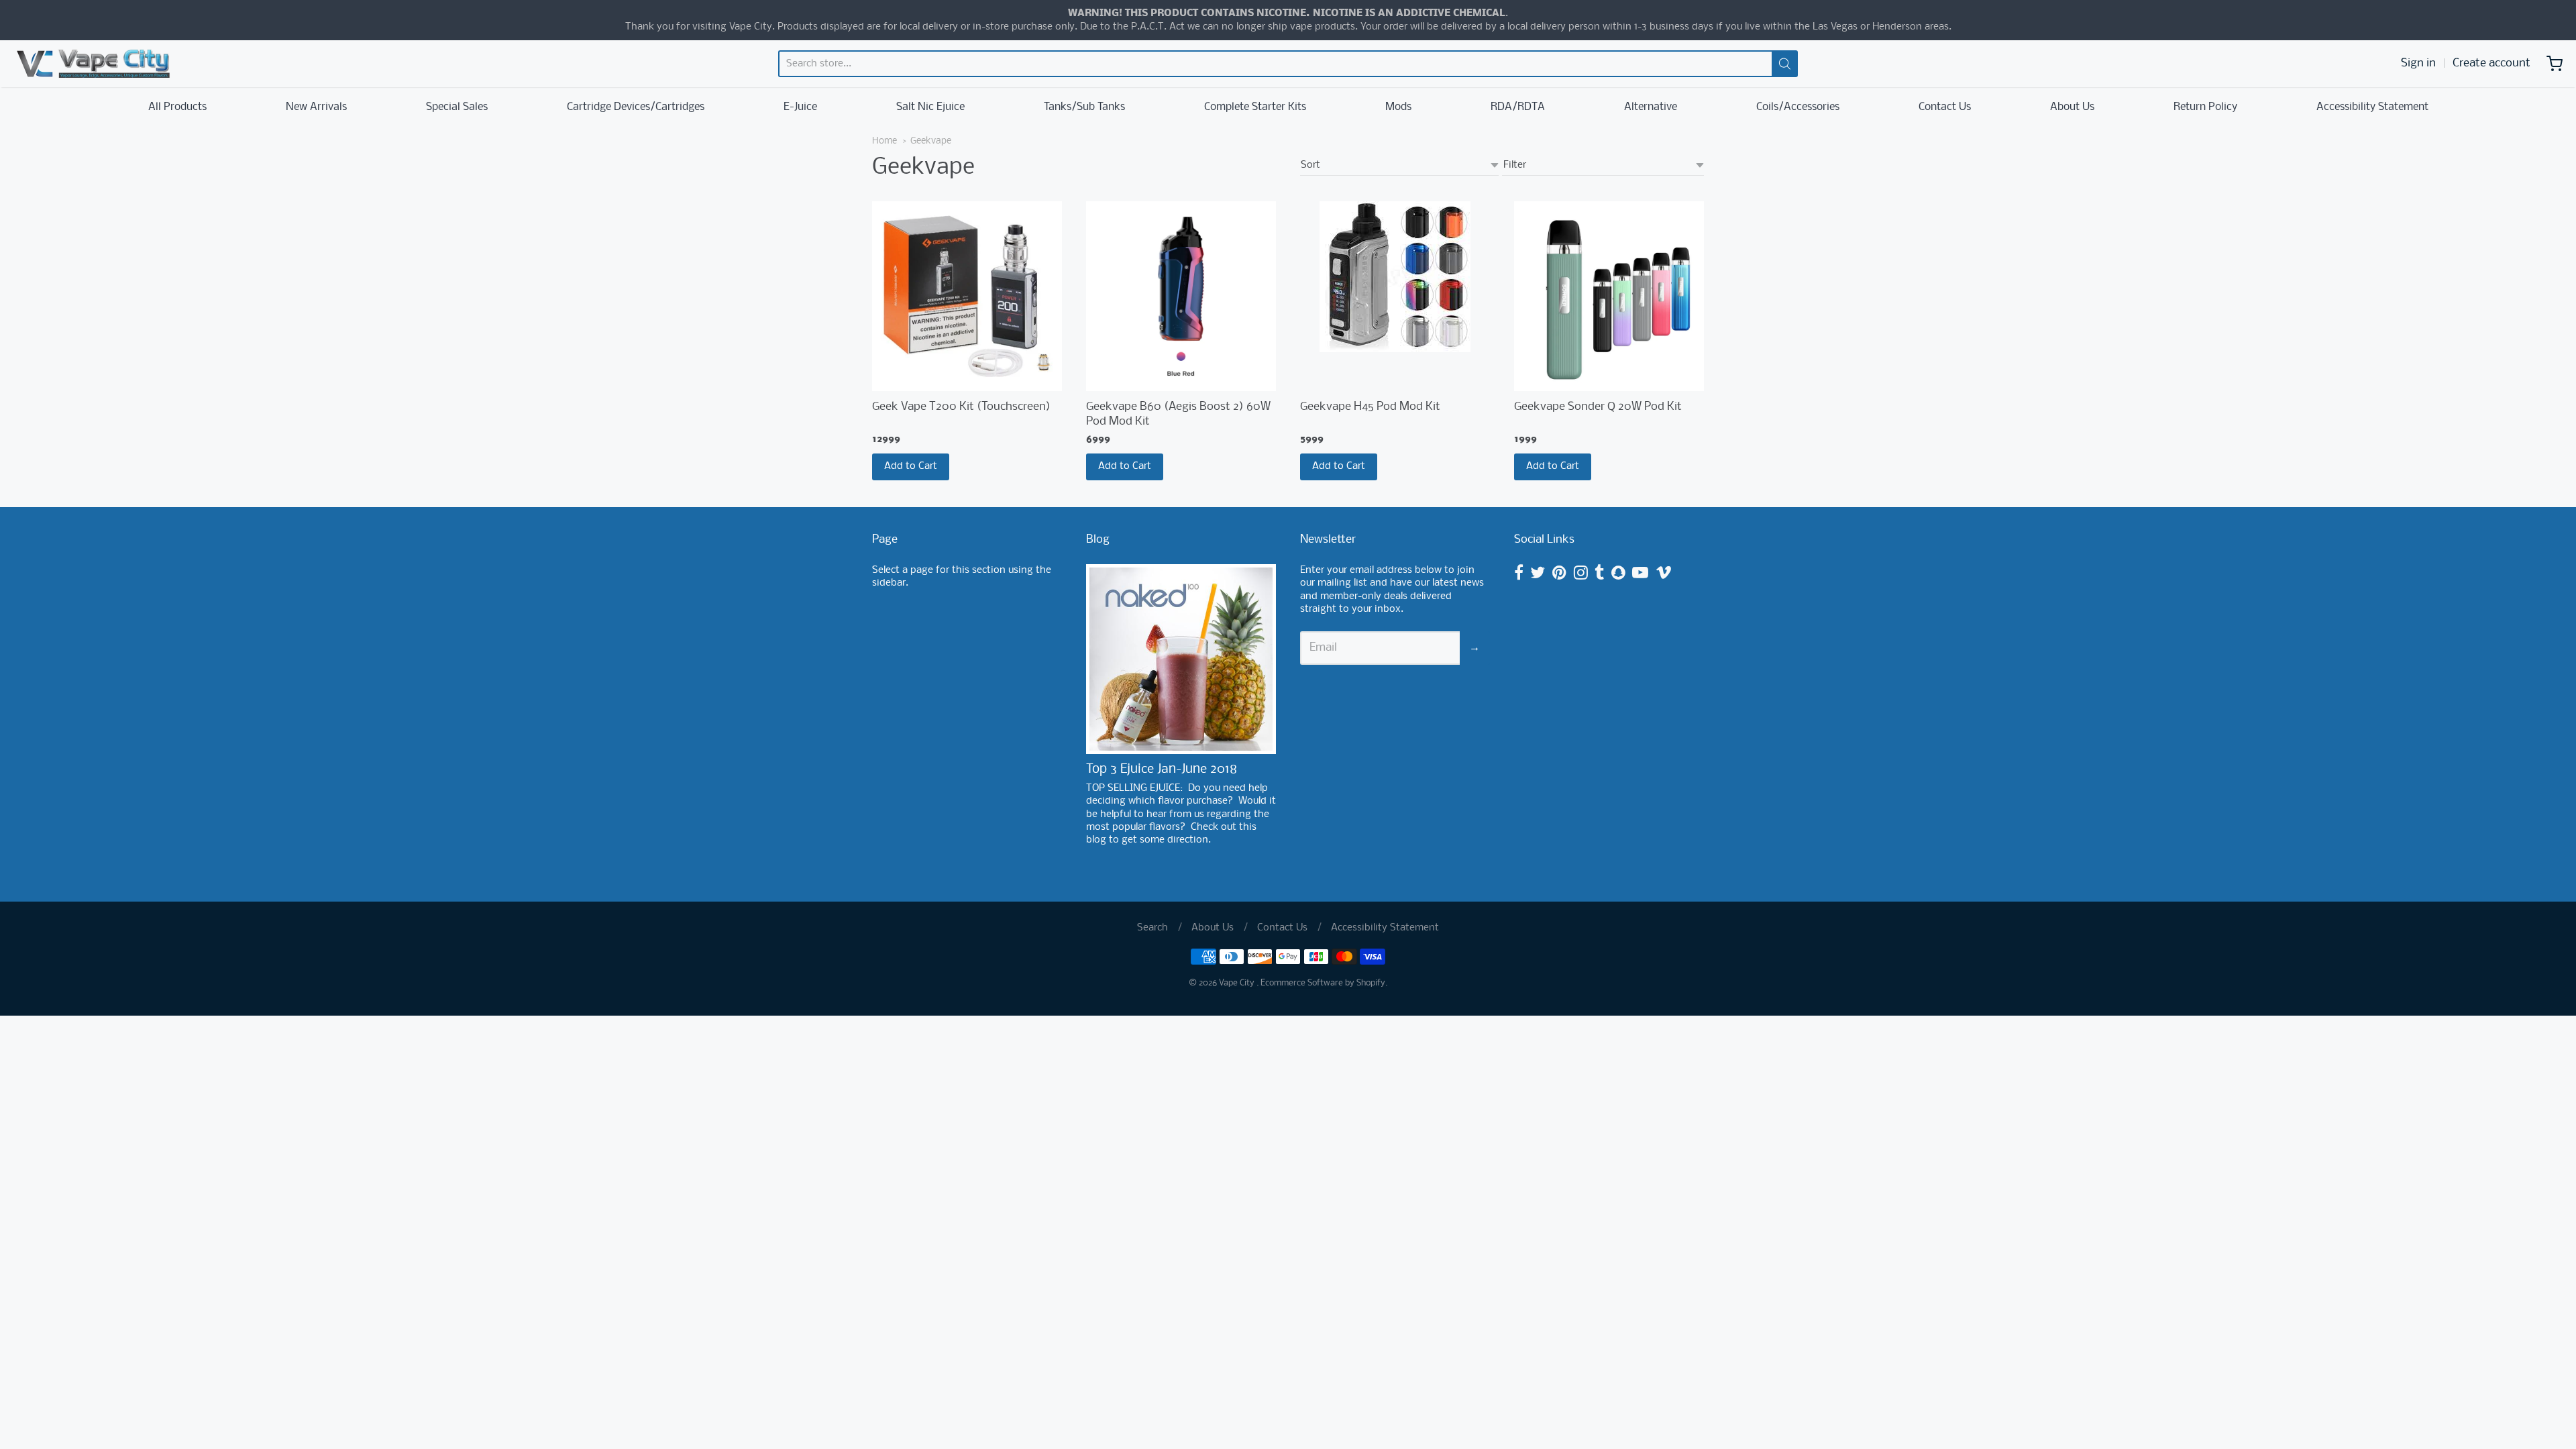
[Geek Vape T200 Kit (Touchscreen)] (967, 296)
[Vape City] (93, 64)
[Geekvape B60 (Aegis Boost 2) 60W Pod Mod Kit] (1181, 296)
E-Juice (800, 107)
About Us (2072, 107)
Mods (1398, 107)
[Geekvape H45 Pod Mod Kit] (1395, 277)
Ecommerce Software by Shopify (1323, 983)
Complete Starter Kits (1255, 107)
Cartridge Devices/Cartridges (636, 107)
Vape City (1238, 983)
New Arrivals (316, 107)
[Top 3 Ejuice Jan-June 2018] (1181, 659)
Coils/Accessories (1798, 107)
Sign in (2418, 63)
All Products (177, 107)
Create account (2491, 63)
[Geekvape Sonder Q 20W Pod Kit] (1609, 296)
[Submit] (1785, 64)
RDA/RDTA (1518, 107)
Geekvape (931, 141)
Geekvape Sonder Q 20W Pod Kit (1598, 407)
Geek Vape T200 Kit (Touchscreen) (961, 407)
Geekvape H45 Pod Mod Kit (1370, 407)
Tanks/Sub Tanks (1084, 107)
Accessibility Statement (2372, 107)
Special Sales (457, 107)
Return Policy (2205, 107)
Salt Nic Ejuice (930, 107)
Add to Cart (911, 466)
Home (884, 141)
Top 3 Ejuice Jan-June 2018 (1162, 769)
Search (1152, 928)
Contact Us (1945, 107)
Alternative (1651, 107)
